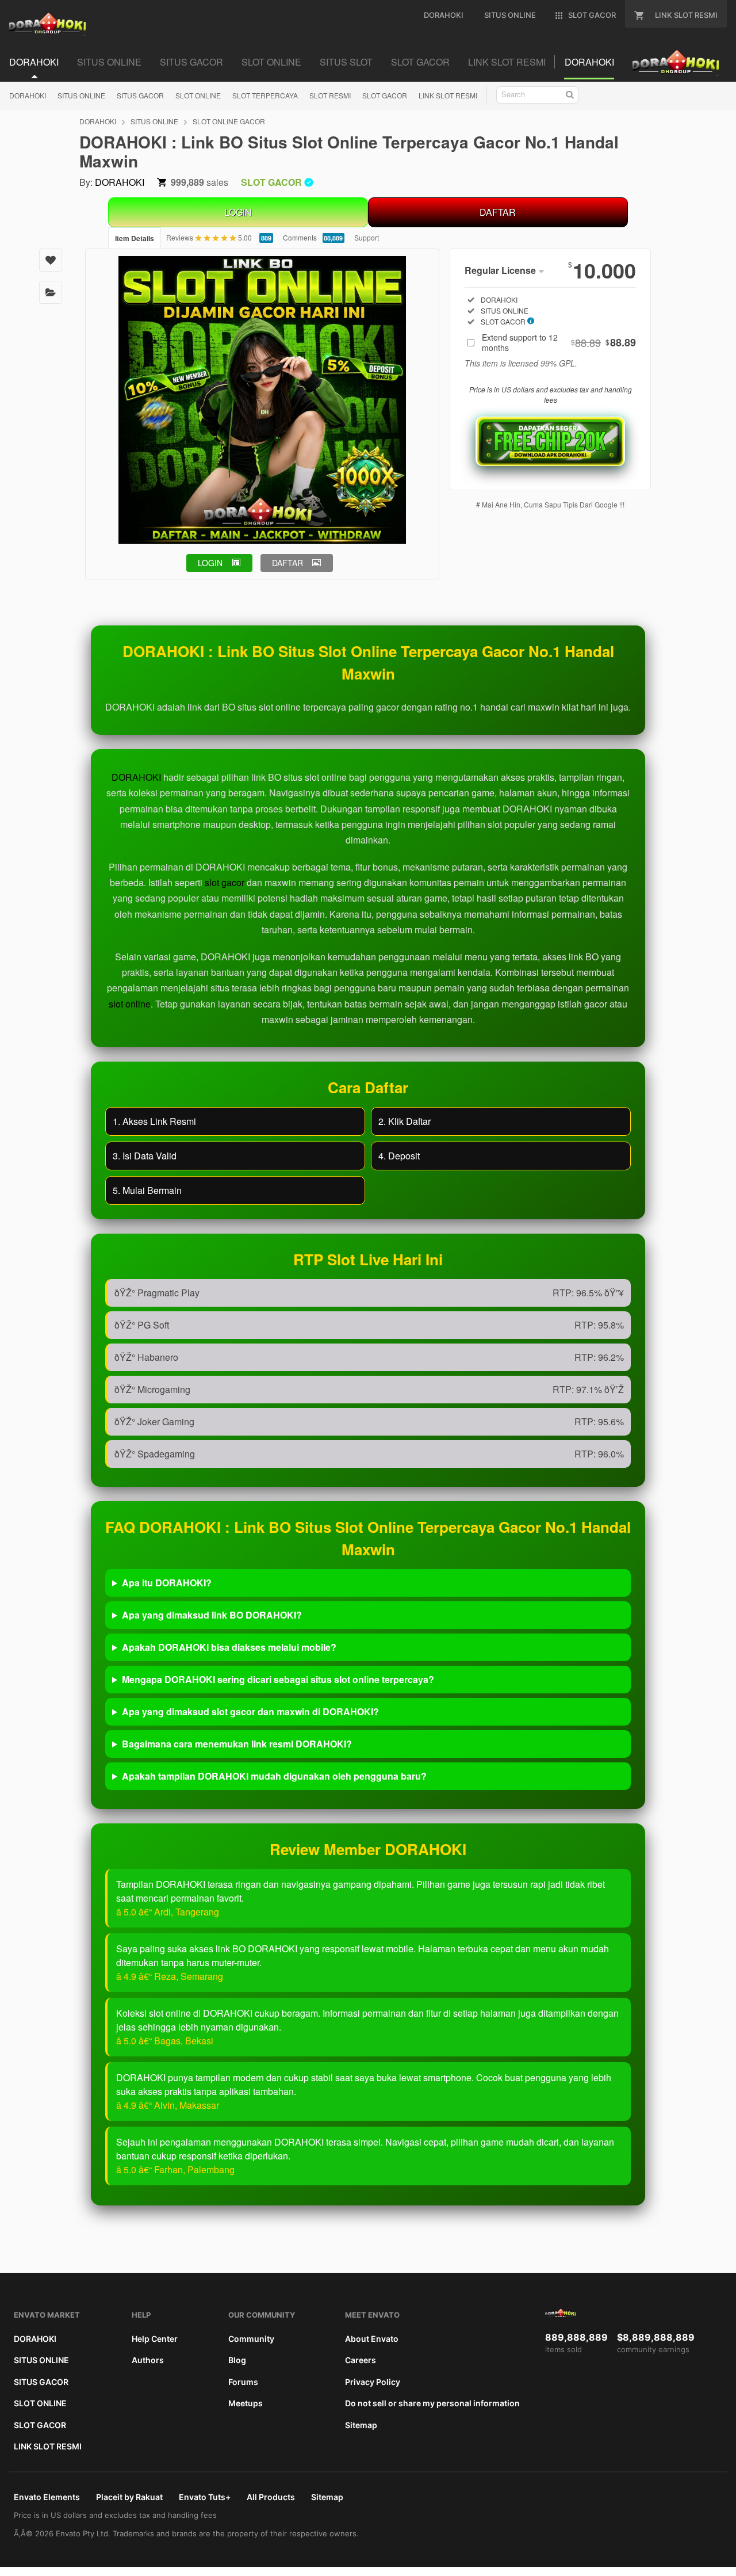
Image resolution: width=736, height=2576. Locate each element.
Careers (361, 2360)
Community (251, 2339)
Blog (237, 2360)
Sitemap (361, 2425)
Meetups (246, 2403)
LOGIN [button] (210, 563)
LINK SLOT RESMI (448, 95)
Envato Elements (47, 2497)
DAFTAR (498, 212)
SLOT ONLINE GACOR (229, 121)
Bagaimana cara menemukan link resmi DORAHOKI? (237, 1744)
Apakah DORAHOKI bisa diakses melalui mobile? (229, 1647)
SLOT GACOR (385, 95)
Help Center (155, 2339)
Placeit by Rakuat (129, 2497)
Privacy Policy (373, 2382)
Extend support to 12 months (559, 342)
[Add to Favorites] (51, 260)
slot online (130, 1004)
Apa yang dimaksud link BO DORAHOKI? (212, 1615)
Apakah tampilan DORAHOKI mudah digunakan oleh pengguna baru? (274, 1776)
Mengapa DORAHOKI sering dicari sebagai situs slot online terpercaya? (278, 1679)
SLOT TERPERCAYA (265, 95)
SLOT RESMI (330, 95)
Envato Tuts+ (205, 2497)
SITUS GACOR (140, 95)
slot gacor (225, 882)
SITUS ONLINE (81, 95)
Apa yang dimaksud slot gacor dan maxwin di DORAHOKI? (250, 1711)
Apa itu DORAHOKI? (167, 1583)
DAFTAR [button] (287, 563)
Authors (148, 2360)
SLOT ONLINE (198, 95)
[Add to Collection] (51, 292)
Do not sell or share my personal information (432, 2403)
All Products (271, 2497)
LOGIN (238, 212)
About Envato (372, 2339)
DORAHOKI (28, 95)
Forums (243, 2382)
